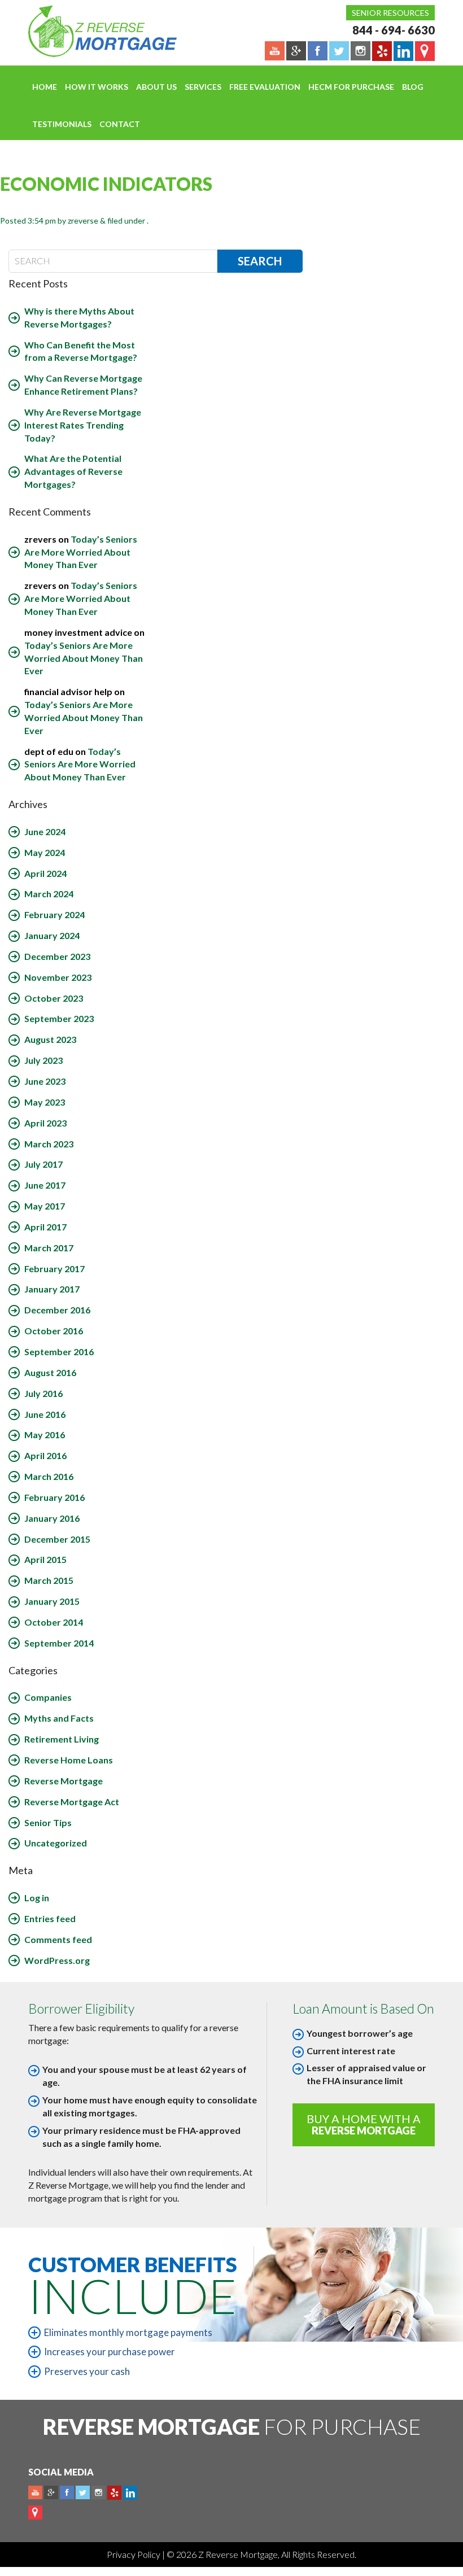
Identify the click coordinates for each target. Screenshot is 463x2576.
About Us (156, 87)
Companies (48, 1697)
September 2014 (59, 1643)
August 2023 (50, 1039)
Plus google (51, 2493)
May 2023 (45, 1102)
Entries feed (50, 1918)
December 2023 (57, 956)
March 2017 (49, 1248)
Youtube (35, 2493)
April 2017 (45, 1227)
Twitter (83, 2493)
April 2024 (45, 873)
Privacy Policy (134, 2554)
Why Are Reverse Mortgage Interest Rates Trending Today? (83, 425)
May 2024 (45, 852)
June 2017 (45, 1185)
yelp (114, 2493)
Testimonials (62, 124)
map (35, 2512)
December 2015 (57, 1539)
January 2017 (52, 1289)
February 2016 (54, 1497)
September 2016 (59, 1352)
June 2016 (45, 1414)
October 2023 (54, 998)
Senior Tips (48, 1822)
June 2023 (45, 1081)
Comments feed (58, 1939)
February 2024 (54, 914)
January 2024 (52, 935)
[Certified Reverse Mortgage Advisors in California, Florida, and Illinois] (90, 31)
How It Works (97, 87)
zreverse (83, 221)
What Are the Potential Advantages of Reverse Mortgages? (73, 471)
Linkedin (130, 2493)
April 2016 (45, 1455)
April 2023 (45, 1123)
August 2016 (50, 1372)
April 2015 (45, 1559)
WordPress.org (57, 1960)
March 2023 (49, 1144)
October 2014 (54, 1622)
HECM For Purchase (351, 87)
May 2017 (45, 1206)
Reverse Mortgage (64, 1781)
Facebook (67, 2493)
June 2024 (45, 831)
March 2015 (49, 1580)
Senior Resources (390, 13)
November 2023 (58, 977)
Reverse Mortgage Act (72, 1802)
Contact (120, 124)
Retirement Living (62, 1739)
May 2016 (45, 1435)
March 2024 (49, 894)
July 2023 (43, 1060)
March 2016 (49, 1476)
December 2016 (57, 1310)
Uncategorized (56, 1843)
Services (203, 87)
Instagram (99, 2493)
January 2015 (52, 1601)
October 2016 (54, 1331)
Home (45, 87)
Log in (37, 1898)
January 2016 (52, 1518)
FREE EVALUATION (265, 87)
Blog (413, 87)
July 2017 (43, 1164)
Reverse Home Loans (69, 1760)
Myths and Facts (59, 1718)
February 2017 (54, 1269)
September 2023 (59, 1018)
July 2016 (43, 1393)
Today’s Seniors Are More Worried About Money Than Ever (81, 552)
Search (260, 261)
